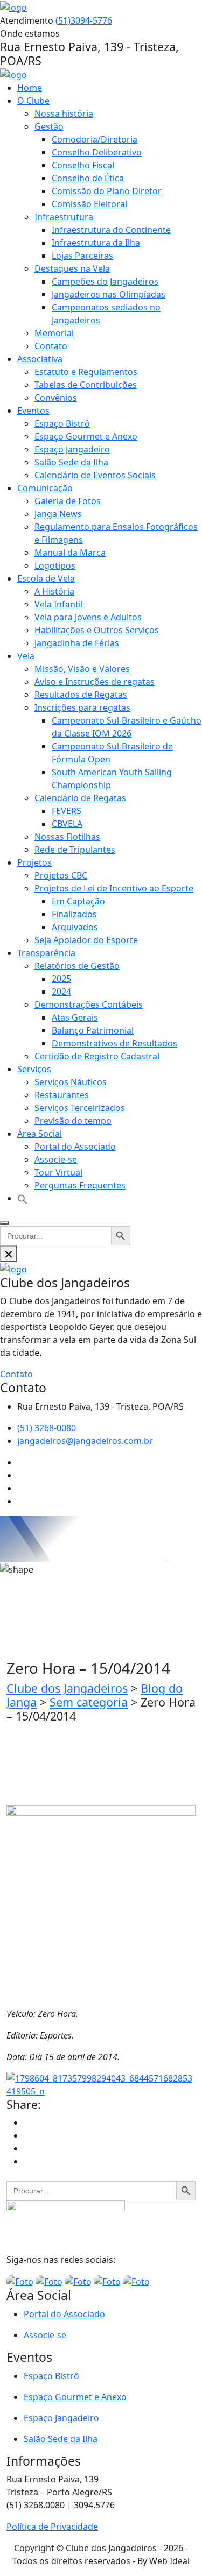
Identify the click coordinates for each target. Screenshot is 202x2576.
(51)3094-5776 (84, 20)
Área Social (40, 1134)
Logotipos (55, 565)
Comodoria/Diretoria (95, 139)
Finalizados (74, 914)
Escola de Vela (46, 578)
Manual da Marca (70, 553)
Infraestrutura (64, 217)
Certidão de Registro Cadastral (97, 1056)
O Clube (33, 101)
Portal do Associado (75, 1147)
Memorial (54, 333)
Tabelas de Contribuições (86, 385)
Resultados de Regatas (81, 695)
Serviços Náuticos (71, 1082)
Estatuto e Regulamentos (86, 372)
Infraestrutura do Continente (111, 230)
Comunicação (45, 488)
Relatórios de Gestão (77, 966)
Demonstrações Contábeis (89, 1004)
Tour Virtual (58, 1172)
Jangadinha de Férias (77, 643)
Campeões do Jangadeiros (105, 281)
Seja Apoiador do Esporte (86, 940)
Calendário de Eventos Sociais (95, 475)
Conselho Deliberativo (97, 152)
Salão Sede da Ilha (71, 462)
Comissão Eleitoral (89, 204)
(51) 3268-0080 (47, 1428)
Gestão (49, 126)
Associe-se (56, 1159)
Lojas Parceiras (82, 256)
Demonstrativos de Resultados (114, 1043)
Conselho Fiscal (83, 165)
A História (54, 591)
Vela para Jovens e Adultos (88, 617)
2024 (61, 992)
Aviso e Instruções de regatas (95, 682)
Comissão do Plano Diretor (107, 191)
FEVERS (67, 811)
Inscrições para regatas (82, 707)
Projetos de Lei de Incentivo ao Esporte (114, 888)
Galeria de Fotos (68, 501)
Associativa (40, 359)
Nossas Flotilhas (67, 837)
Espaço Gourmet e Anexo (86, 436)
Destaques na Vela (72, 268)
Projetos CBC (61, 875)
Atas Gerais (75, 1017)
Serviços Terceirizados (80, 1108)
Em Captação (78, 901)
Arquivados (75, 927)
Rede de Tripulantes (75, 850)
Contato (51, 346)
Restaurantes (62, 1095)
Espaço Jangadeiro (72, 449)
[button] (23, 1198)
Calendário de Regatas (80, 798)
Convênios (56, 398)
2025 (61, 979)
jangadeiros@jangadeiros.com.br (85, 1441)
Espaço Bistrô (62, 423)
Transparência (46, 953)
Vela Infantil (59, 604)
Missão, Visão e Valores (82, 669)
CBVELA (67, 824)
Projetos (34, 862)
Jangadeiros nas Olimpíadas (109, 294)
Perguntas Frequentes (80, 1185)
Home (30, 88)
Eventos (33, 411)
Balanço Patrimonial (93, 1030)
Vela (26, 656)
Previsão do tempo (73, 1121)
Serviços (34, 1069)
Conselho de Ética (88, 178)
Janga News (58, 514)
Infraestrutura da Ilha (96, 243)
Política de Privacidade (52, 2527)
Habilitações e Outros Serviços (97, 630)
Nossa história (64, 114)
